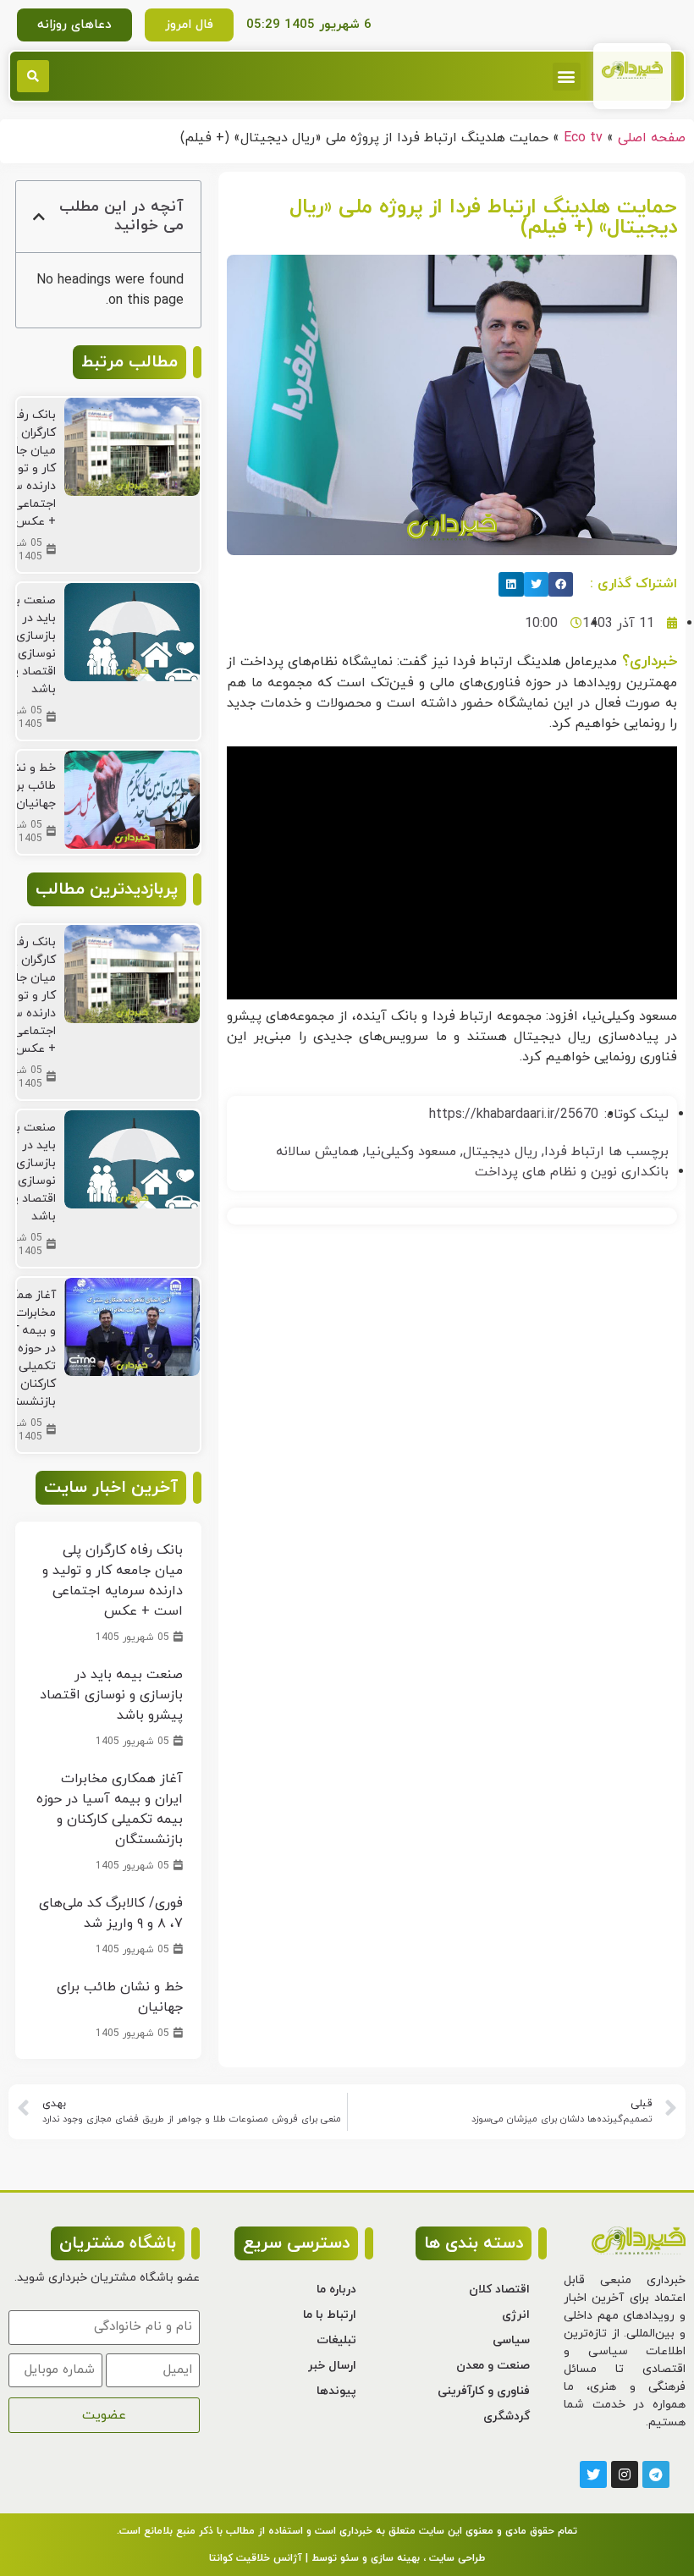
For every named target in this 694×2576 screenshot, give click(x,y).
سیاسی (511, 2340)
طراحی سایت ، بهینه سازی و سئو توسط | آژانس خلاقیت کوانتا (347, 2558)
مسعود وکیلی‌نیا (411, 1152)
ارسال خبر (332, 2366)
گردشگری (507, 2416)
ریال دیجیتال (500, 1152)
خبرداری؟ (647, 661)
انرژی (516, 2315)
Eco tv (583, 138)
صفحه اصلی (652, 138)
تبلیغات (336, 2340)
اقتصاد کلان (499, 2290)
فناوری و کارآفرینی (484, 2391)
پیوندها (336, 2391)
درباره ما (336, 2290)
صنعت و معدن (493, 2366)
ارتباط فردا (574, 1152)
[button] (567, 77)
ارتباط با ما (330, 2315)
